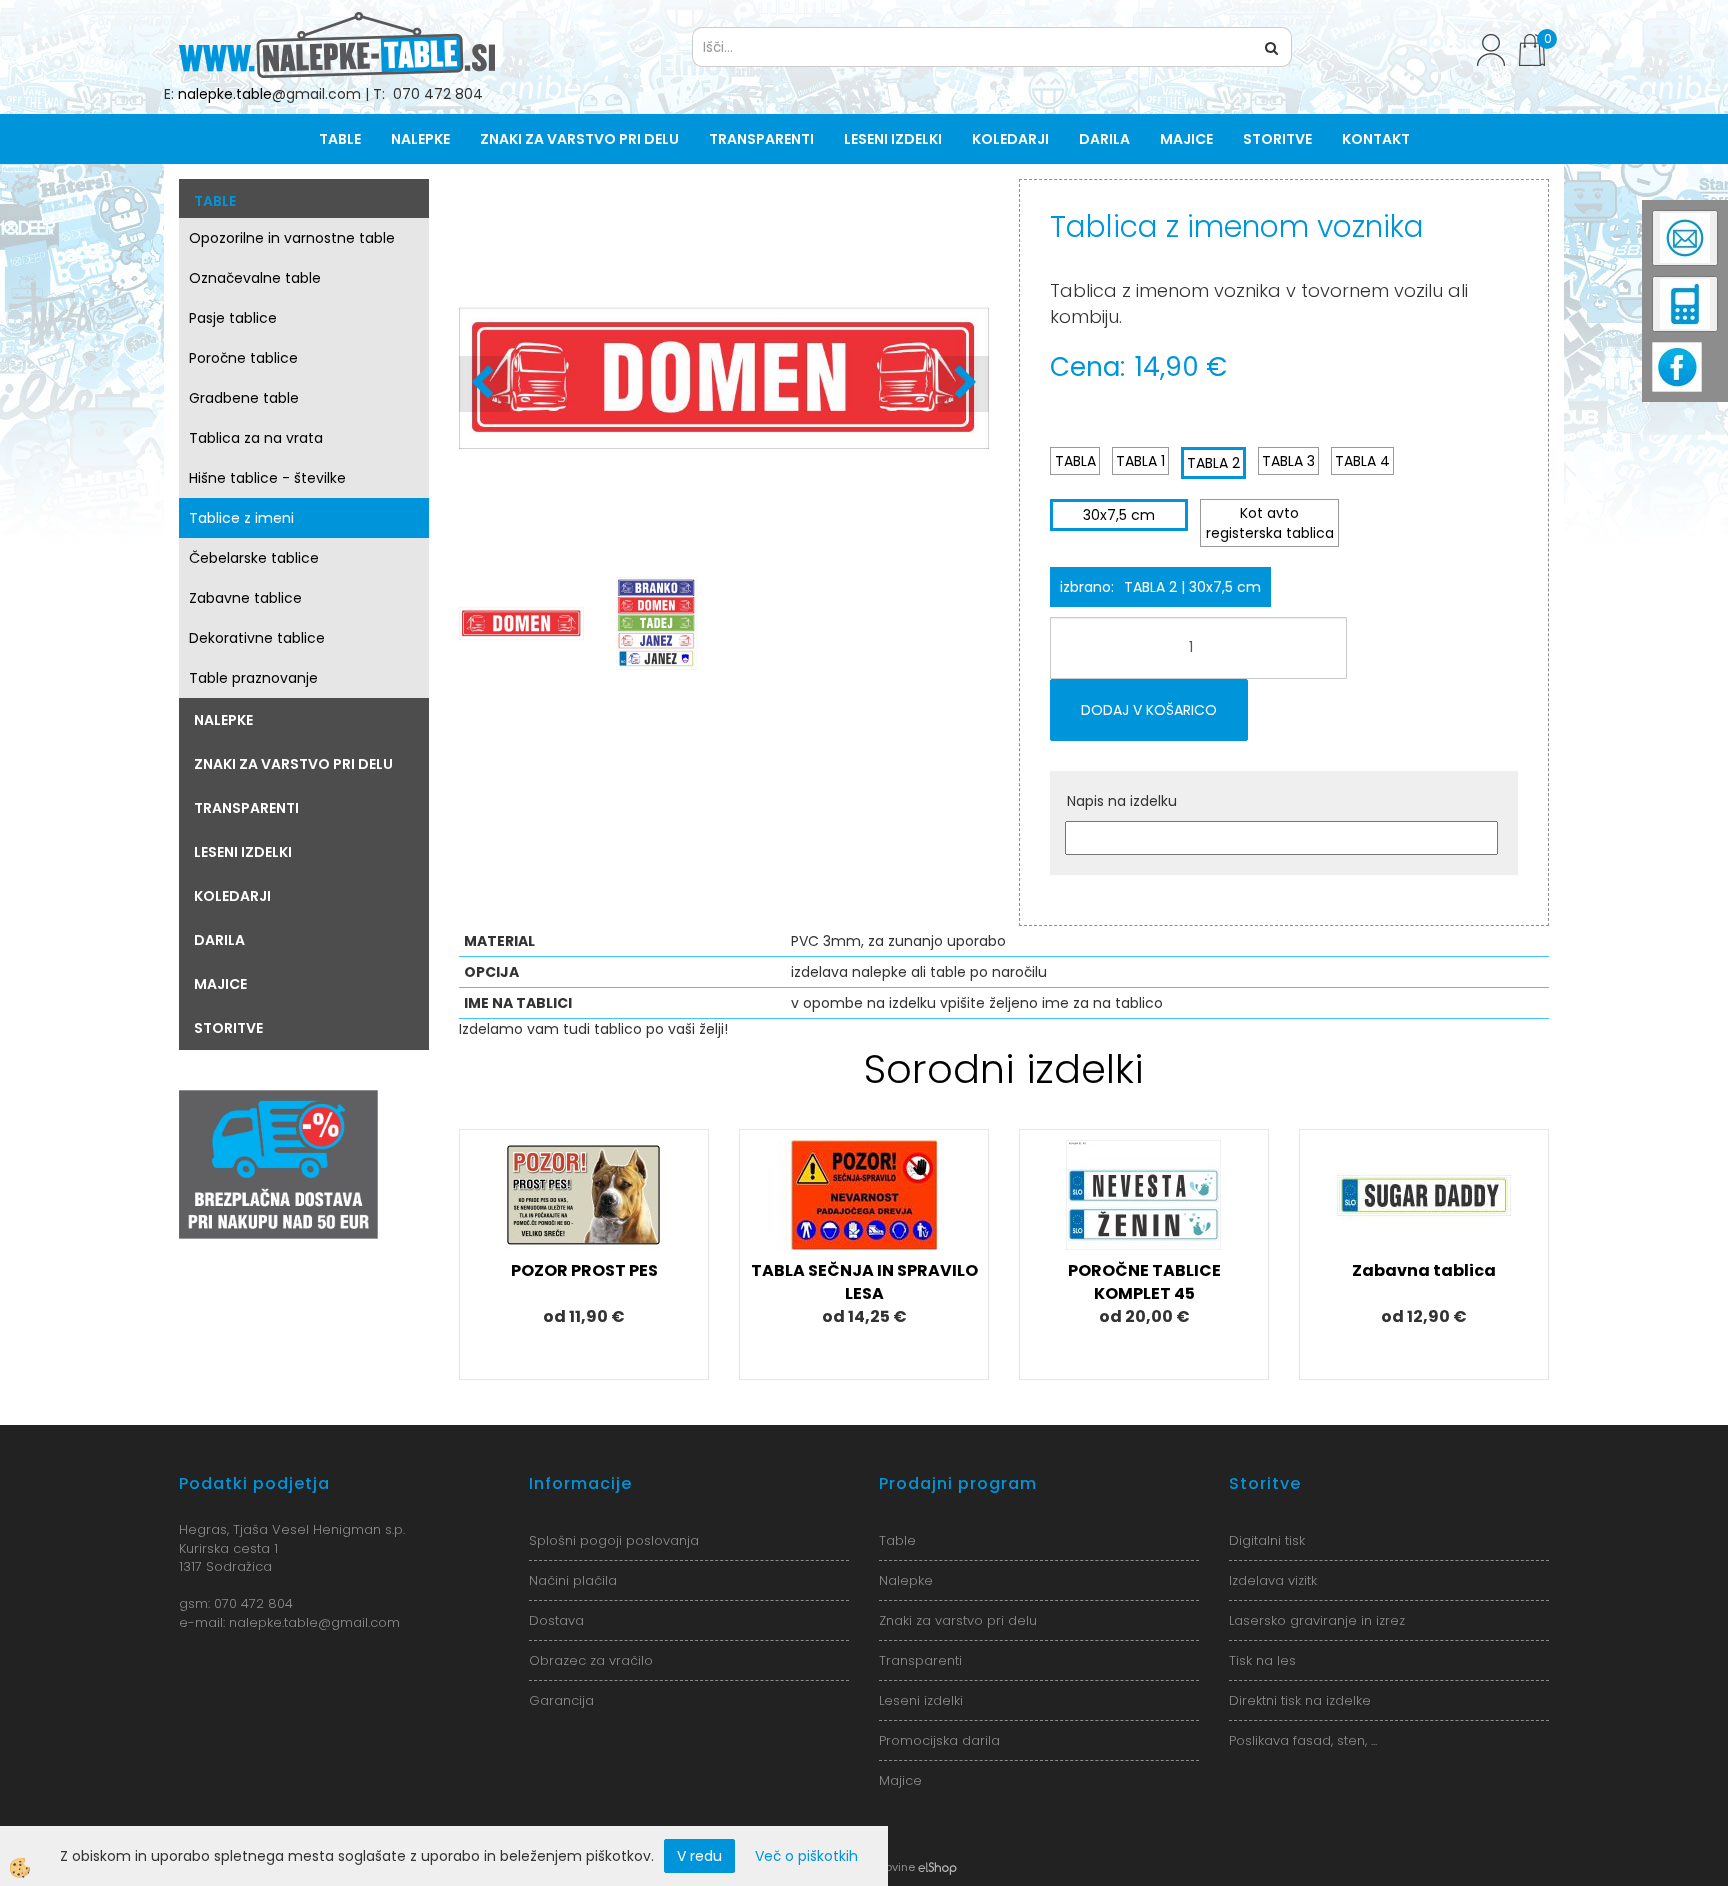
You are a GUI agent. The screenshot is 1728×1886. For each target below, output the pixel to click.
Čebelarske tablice (254, 558)
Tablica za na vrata (256, 438)
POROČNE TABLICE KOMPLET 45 (1144, 1282)
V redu (699, 1856)
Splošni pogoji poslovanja (614, 1540)
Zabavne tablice (245, 598)
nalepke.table (225, 94)
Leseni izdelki (893, 139)
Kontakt (1376, 139)
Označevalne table (255, 278)
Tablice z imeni (241, 518)
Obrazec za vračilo (591, 1660)
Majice (1186, 139)
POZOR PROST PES (584, 1270)
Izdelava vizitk (1273, 1580)
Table (340, 139)
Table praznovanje (253, 678)
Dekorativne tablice (257, 638)
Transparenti (761, 139)
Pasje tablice (233, 318)
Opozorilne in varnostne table (292, 238)
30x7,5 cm (1119, 515)
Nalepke (420, 139)
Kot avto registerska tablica (1270, 523)
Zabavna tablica (1424, 1270)
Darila (1104, 139)
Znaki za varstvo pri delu (579, 139)
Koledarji (1010, 139)
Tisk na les (1262, 1660)
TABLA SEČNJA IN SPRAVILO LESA (864, 1282)
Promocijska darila (939, 1740)
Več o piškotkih (806, 1856)
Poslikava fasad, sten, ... (1303, 1740)
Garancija (561, 1700)
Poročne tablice (243, 358)
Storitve (1277, 139)
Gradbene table (244, 398)
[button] (963, 384)
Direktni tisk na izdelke (1300, 1700)
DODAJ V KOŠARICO (1149, 710)
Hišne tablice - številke (267, 478)
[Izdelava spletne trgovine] (937, 1867)
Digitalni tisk (1267, 1540)
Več (584, 1224)
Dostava (556, 1620)
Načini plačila (573, 1580)
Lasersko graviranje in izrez (1317, 1620)
